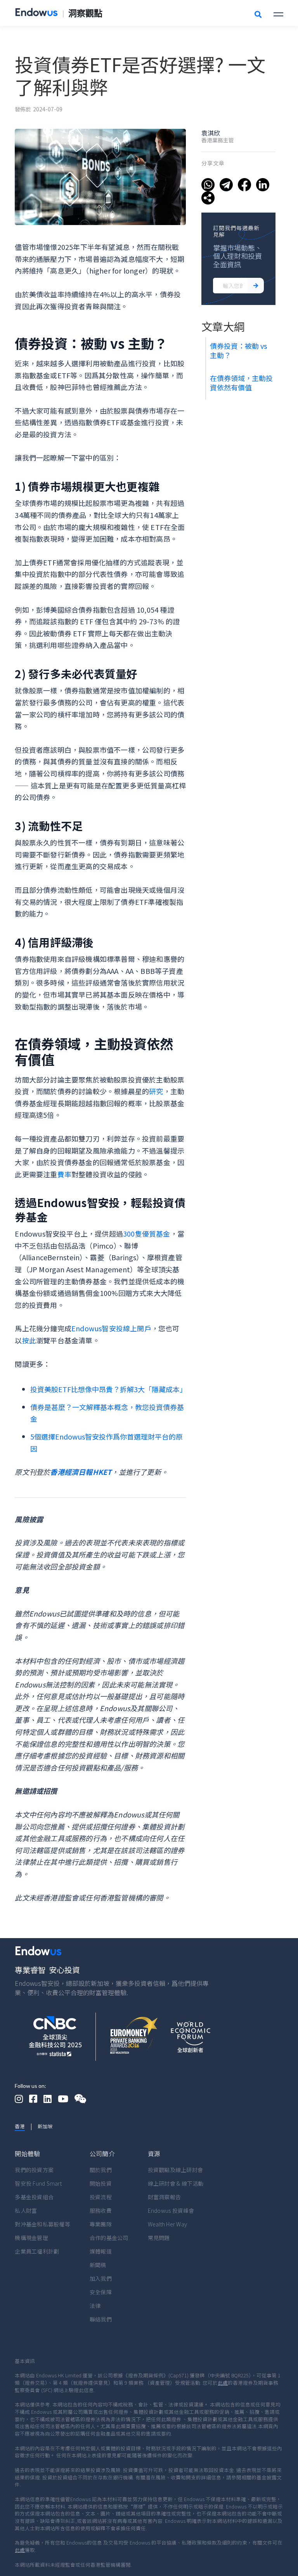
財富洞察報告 (165, 2197)
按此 (29, 1340)
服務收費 (101, 2210)
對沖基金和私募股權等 (42, 2224)
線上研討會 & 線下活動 (176, 2183)
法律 (95, 2306)
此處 (223, 2383)
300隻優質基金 (147, 1233)
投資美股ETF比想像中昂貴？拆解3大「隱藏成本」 (108, 1389)
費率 (64, 1174)
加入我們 (101, 2278)
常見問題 (159, 2238)
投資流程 (101, 2197)
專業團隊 (101, 2224)
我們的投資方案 (34, 2170)
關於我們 (101, 2170)
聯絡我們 (101, 2319)
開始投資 (101, 2183)
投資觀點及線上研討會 (176, 2170)
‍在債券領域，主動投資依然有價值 (241, 383)
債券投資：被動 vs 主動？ (238, 350)
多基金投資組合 (34, 2197)
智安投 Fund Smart (38, 2183)
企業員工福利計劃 (37, 2251)
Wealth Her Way (168, 2224)
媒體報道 (101, 2251)
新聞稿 (98, 2265)
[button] (278, 13)
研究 (156, 1091)
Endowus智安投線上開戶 (111, 1328)
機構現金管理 (31, 2238)
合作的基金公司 (109, 2238)
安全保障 (101, 2292)
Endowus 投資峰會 (171, 2210)
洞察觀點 (85, 13)
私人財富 (26, 2210)
